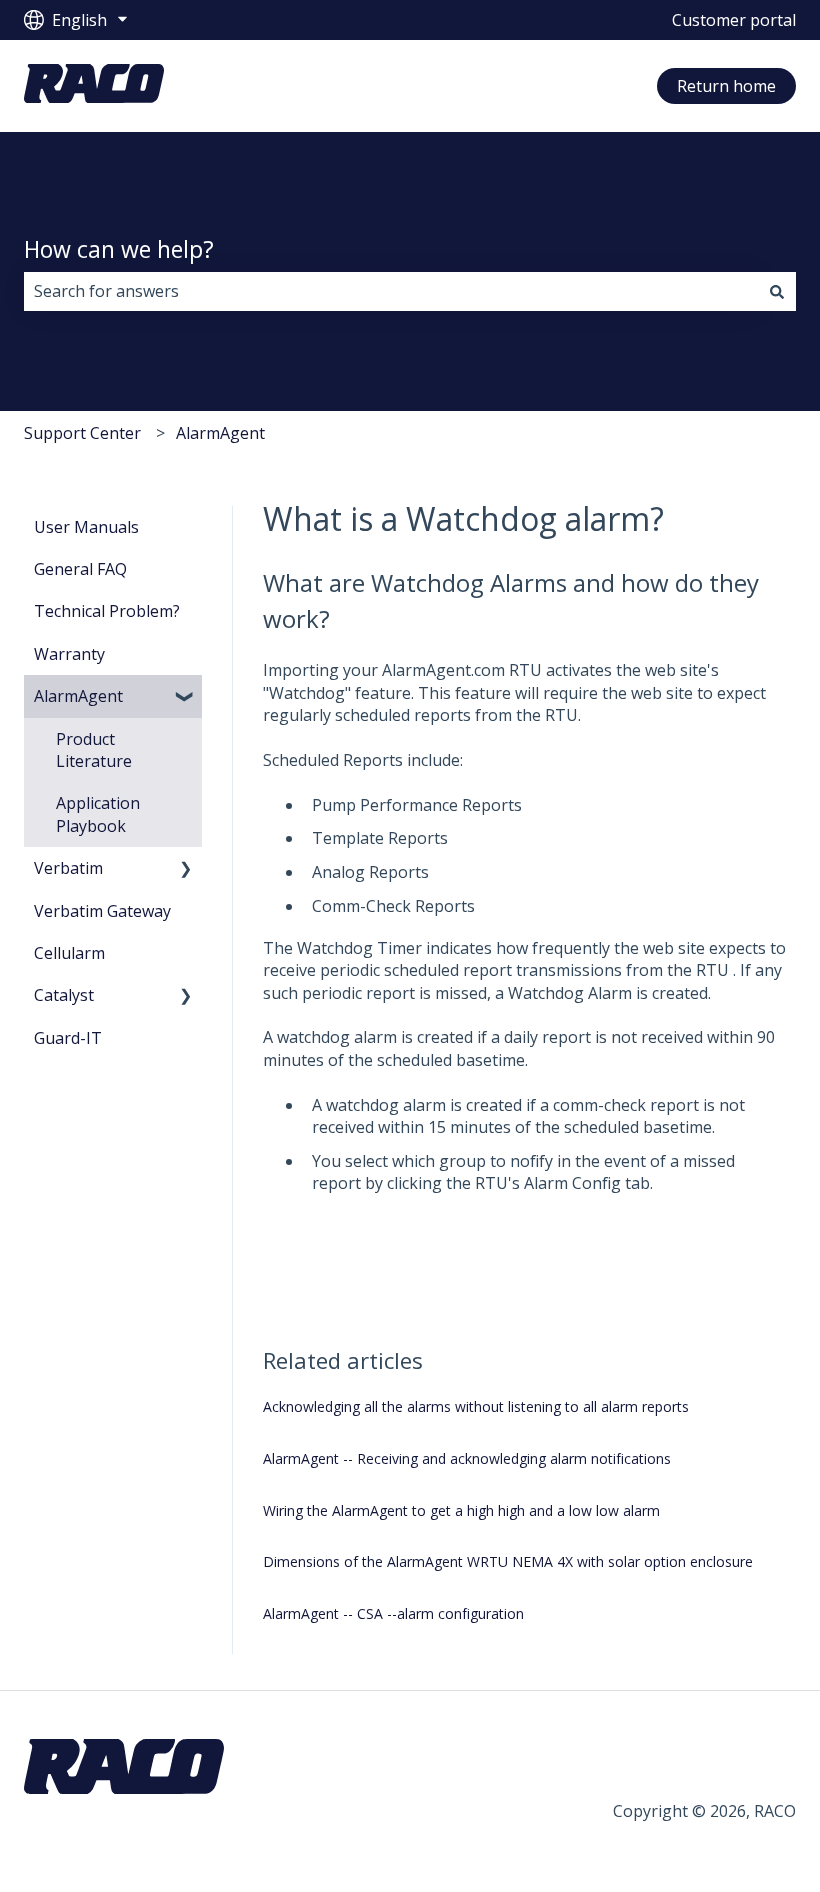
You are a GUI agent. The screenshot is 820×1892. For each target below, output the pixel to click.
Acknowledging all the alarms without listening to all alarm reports (476, 1406)
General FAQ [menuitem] (80, 569)
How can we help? (119, 249)
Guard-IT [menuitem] (68, 1038)
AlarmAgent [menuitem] (78, 696)
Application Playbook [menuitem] (98, 814)
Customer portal (734, 20)
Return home (726, 86)
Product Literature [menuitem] (94, 750)
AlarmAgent (220, 433)
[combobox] (391, 291)
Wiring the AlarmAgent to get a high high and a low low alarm (461, 1510)
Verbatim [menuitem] (68, 868)
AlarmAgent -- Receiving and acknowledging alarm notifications (467, 1458)
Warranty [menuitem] (69, 654)
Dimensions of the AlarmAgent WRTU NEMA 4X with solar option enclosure (508, 1561)
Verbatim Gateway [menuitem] (102, 911)
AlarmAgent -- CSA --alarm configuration (393, 1613)
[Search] (777, 291)
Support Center (82, 433)
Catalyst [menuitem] (64, 995)
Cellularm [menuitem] (69, 953)
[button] (186, 697)
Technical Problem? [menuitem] (107, 611)
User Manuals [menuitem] (86, 527)
